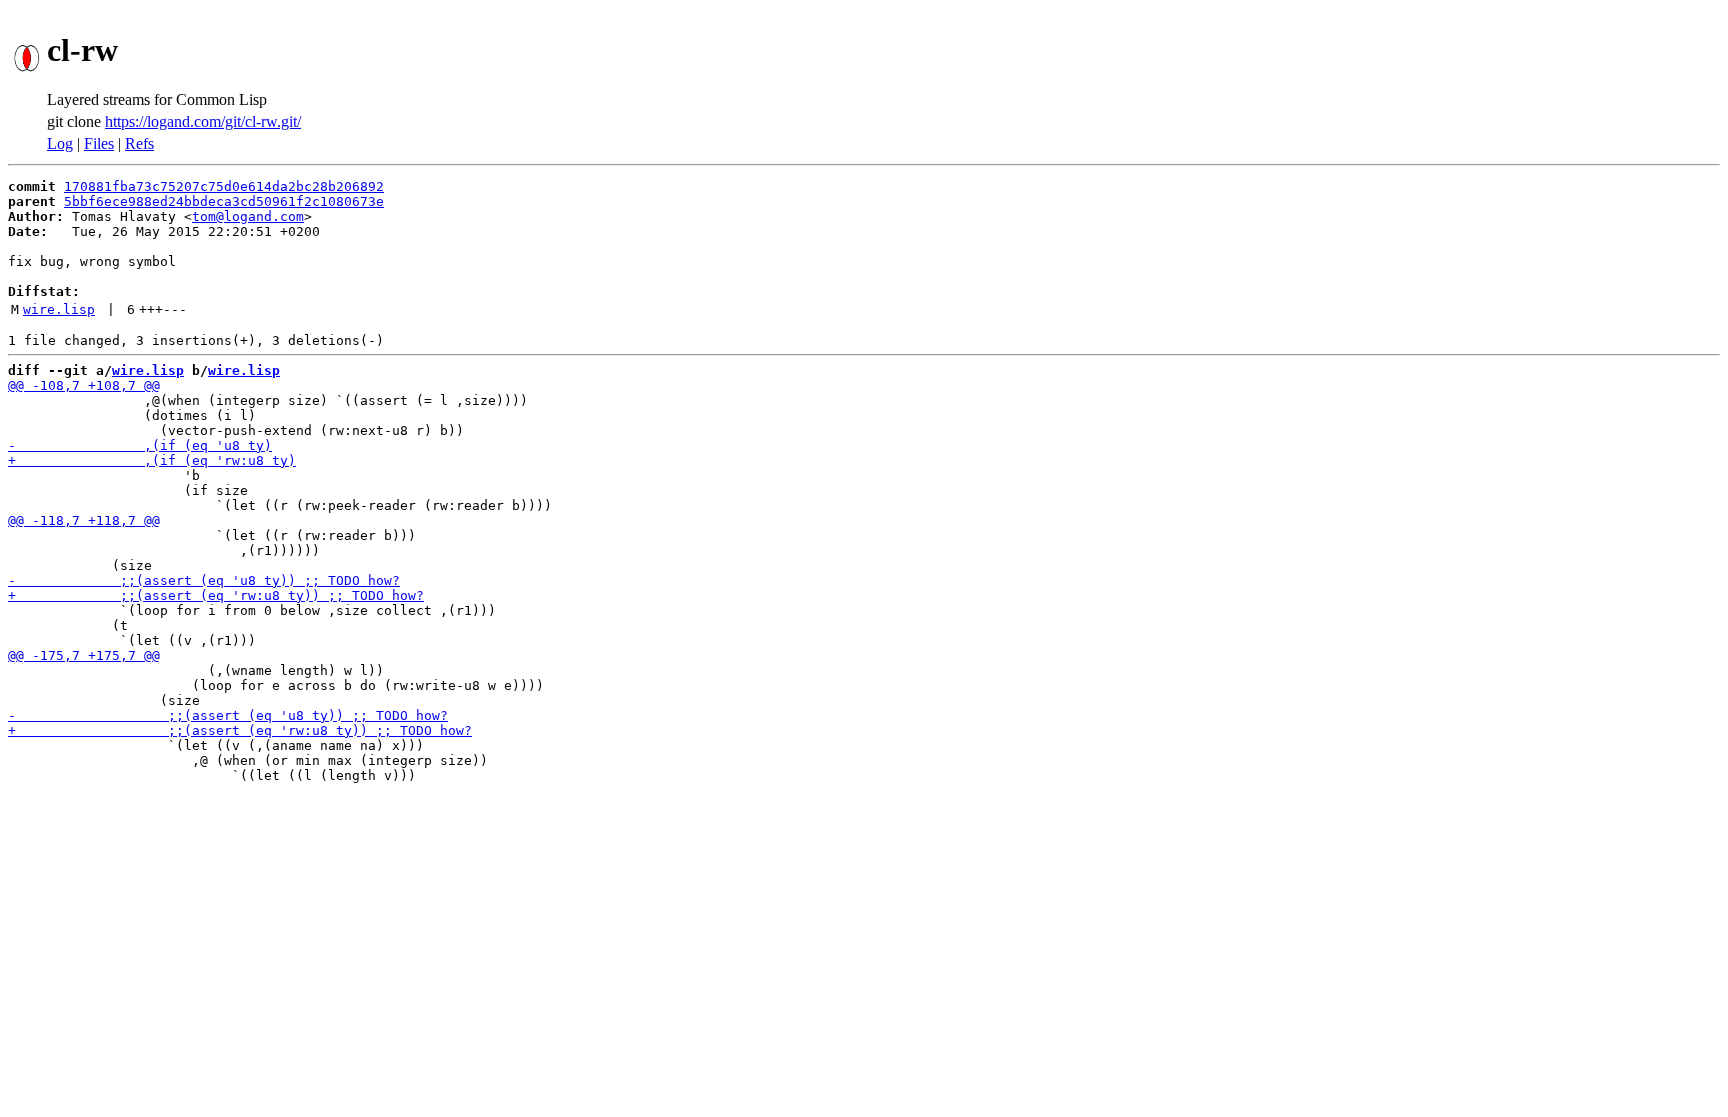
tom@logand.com (248, 216)
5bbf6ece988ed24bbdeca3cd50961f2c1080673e (224, 201)
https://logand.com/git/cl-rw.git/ (203, 121)
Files (99, 143)
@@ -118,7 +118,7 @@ (84, 520)
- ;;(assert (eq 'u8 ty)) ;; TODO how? (204, 580)
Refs (139, 143)
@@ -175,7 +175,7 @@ (84, 655)
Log (60, 143)
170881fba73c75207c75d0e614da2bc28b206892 (224, 186)
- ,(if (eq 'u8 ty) (140, 445)
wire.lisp (59, 309)
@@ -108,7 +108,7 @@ (84, 385)
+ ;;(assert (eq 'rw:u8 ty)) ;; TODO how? (216, 595)
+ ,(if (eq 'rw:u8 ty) (152, 460)
